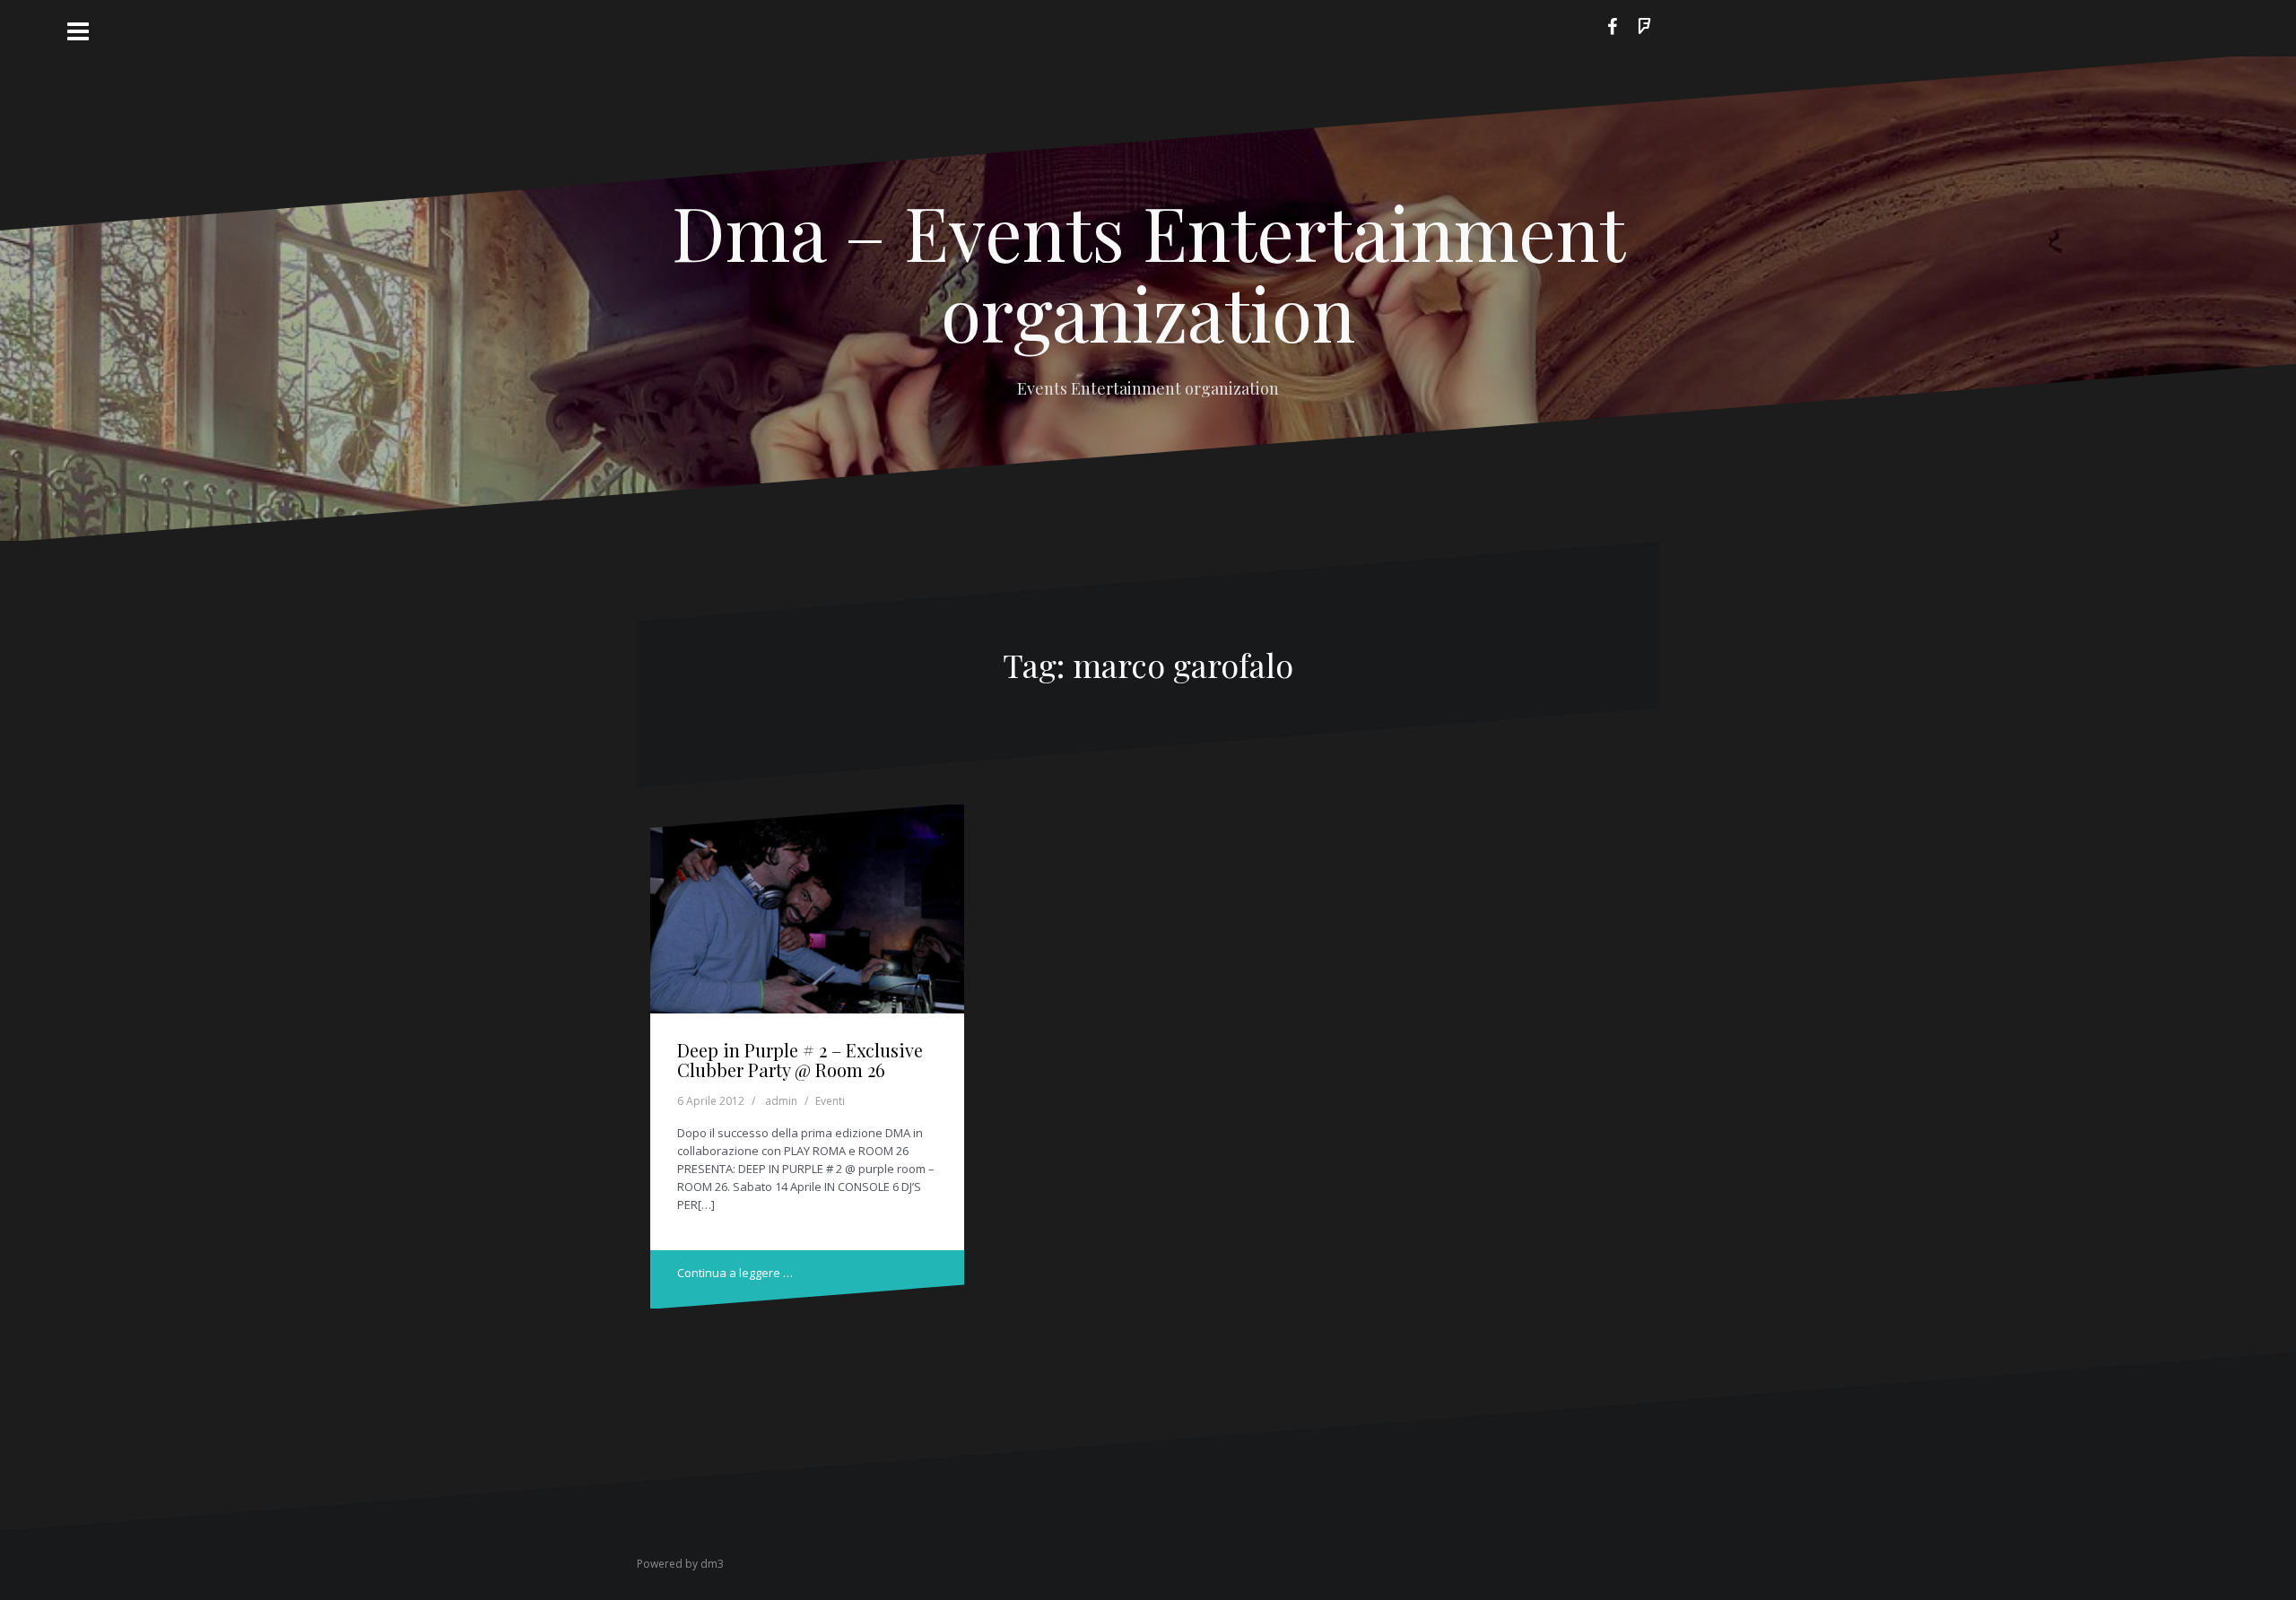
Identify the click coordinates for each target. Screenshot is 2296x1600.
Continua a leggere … (735, 1273)
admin (781, 1101)
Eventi (830, 1101)
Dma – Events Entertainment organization (1148, 272)
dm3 (712, 1564)
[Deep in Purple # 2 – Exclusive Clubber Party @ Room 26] (808, 914)
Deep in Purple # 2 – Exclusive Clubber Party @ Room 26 (800, 1060)
